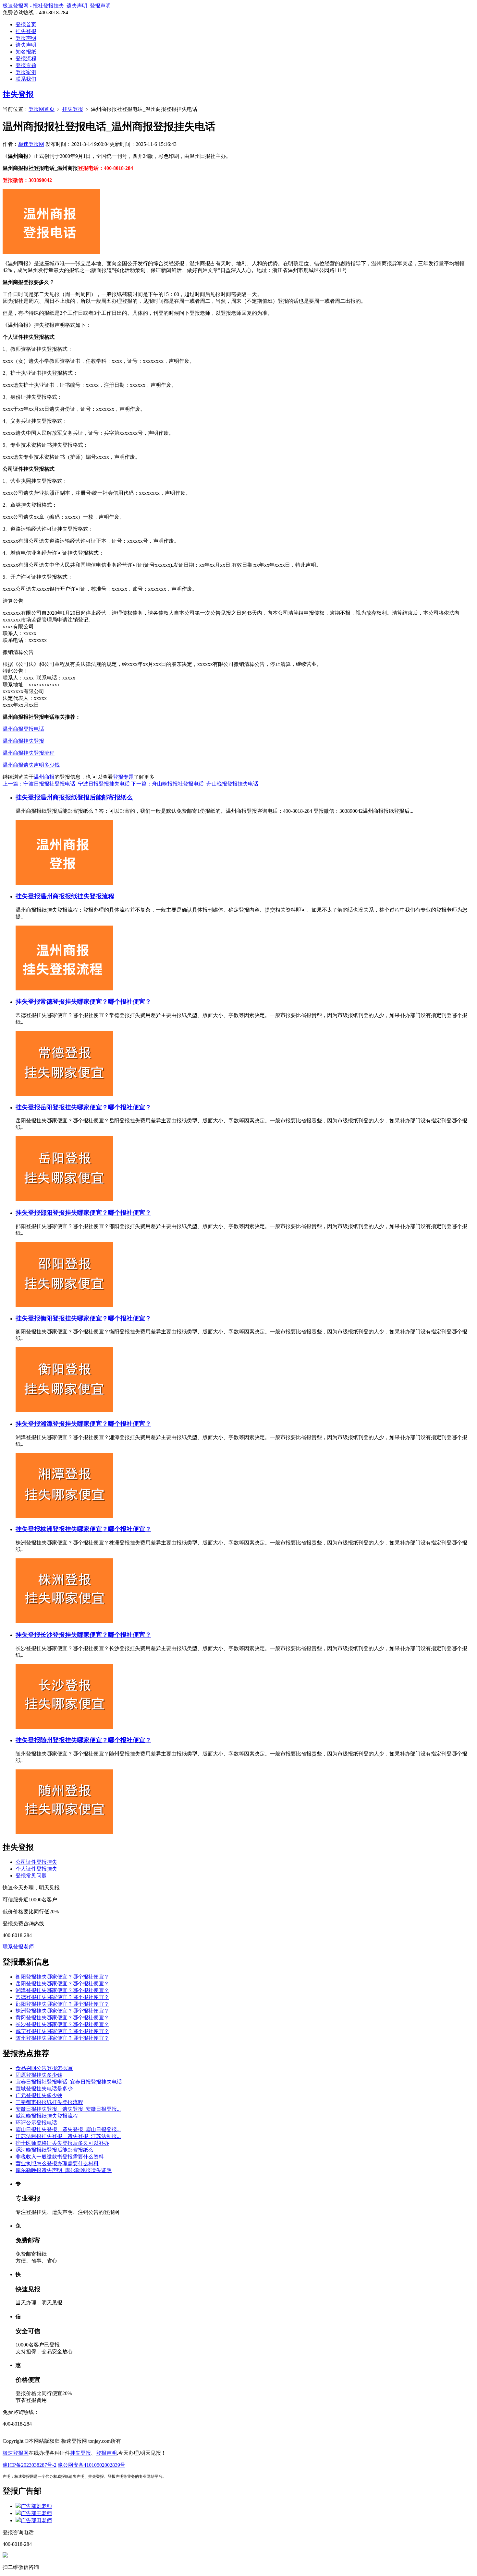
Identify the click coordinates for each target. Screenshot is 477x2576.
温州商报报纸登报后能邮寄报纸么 (86, 797)
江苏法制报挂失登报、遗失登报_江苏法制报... (68, 2136)
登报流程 (26, 59)
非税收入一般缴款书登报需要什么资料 (60, 2157)
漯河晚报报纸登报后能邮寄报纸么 (55, 2150)
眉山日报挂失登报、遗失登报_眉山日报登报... (68, 2129)
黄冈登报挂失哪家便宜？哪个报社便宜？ (62, 2018)
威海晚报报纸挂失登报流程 (47, 2116)
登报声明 (26, 38)
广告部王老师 (36, 2513)
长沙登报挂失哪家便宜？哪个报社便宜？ (96, 1635)
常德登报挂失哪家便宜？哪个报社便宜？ (96, 1002)
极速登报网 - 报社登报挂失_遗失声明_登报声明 (57, 6)
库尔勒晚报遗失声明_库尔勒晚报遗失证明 (64, 2170)
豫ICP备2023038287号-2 (30, 2465)
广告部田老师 (36, 2520)
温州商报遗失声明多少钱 (31, 765)
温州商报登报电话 (23, 729)
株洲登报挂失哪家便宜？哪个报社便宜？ (96, 1529)
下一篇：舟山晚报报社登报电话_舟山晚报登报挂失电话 (195, 784)
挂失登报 (26, 31)
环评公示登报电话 (36, 2123)
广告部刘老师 (36, 2506)
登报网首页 (42, 109)
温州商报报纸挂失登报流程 (77, 896)
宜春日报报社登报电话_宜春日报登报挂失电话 (69, 2082)
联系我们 (26, 79)
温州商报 (44, 777)
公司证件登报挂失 (36, 1862)
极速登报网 (31, 144)
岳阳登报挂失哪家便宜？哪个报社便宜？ (96, 1107)
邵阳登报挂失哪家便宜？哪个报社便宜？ (96, 1213)
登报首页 (26, 24)
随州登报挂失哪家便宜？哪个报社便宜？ (96, 1740)
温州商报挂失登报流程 (29, 753)
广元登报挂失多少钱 (39, 2095)
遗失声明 (26, 45)
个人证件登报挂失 (36, 1869)
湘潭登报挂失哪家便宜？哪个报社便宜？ (96, 1424)
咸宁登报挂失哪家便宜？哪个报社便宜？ (62, 2031)
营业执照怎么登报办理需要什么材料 (57, 2163)
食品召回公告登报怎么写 (44, 2068)
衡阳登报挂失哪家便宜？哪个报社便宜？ (96, 1318)
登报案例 (26, 72)
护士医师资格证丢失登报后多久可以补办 (62, 2143)
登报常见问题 (31, 1876)
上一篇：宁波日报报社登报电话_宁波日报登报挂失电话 (66, 784)
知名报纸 (26, 52)
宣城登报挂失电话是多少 (44, 2089)
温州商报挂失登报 (23, 741)
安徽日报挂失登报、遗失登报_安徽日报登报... (68, 2109)
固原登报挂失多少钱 (39, 2075)
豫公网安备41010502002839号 (92, 2465)
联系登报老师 (18, 1947)
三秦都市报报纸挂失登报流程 (49, 2102)
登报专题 (26, 65)
